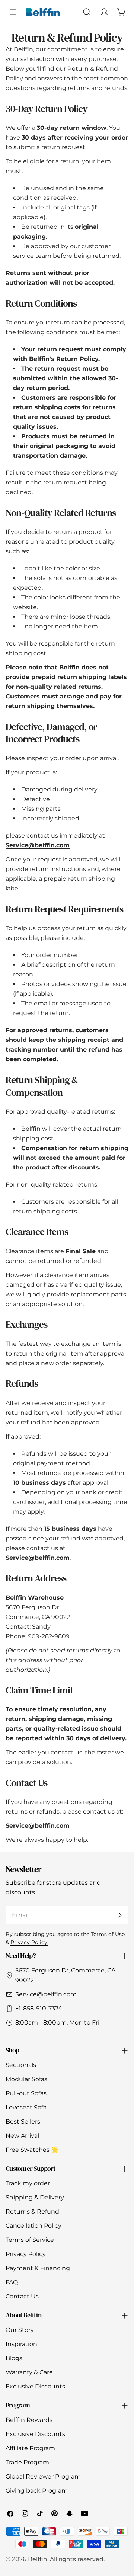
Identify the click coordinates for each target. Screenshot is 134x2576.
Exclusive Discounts (35, 2386)
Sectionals (21, 2065)
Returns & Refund (32, 2212)
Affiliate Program (30, 2448)
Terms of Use (108, 1934)
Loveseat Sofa (26, 2107)
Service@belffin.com (46, 1994)
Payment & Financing (38, 2268)
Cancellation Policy (33, 2226)
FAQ (12, 2282)
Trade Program (27, 2462)
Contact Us (22, 2296)
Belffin (38, 2559)
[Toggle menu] (13, 12)
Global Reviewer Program (43, 2476)
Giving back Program (37, 2491)
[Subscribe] (120, 1915)
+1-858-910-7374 (39, 2008)
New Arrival (22, 2136)
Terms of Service (30, 2240)
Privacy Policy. (29, 1942)
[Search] (87, 12)
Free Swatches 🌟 (32, 2150)
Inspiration (21, 2344)
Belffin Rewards (29, 2420)
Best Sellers (23, 2121)
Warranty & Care (29, 2372)
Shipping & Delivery (35, 2197)
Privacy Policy (26, 2254)
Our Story (20, 2330)
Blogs (14, 2358)
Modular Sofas (26, 2079)
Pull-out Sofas (26, 2093)
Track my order (28, 2183)
